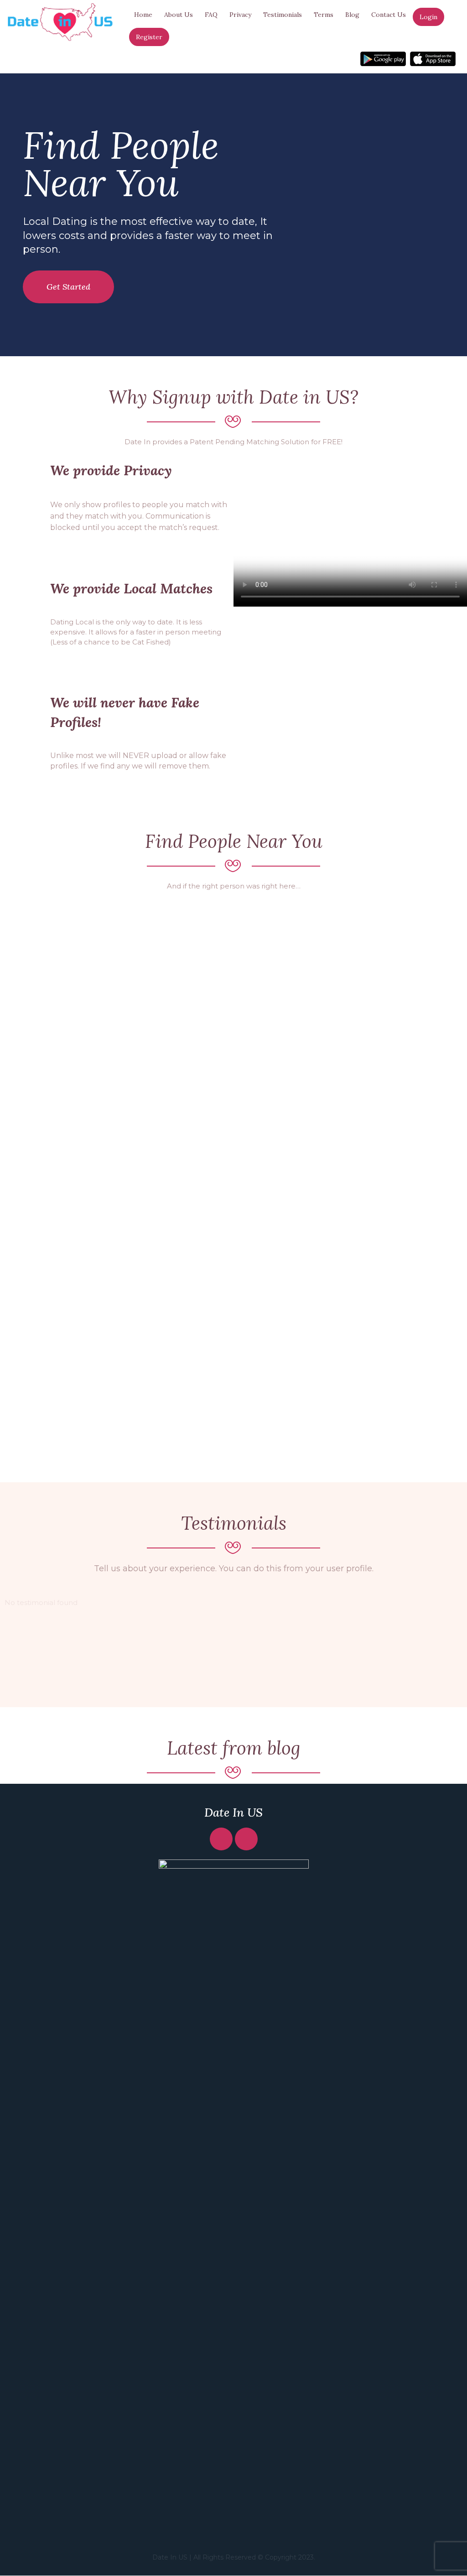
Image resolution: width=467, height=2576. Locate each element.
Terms (324, 15)
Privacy (240, 15)
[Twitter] (246, 1839)
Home (143, 15)
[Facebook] (221, 1839)
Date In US (233, 1812)
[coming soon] (383, 59)
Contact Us (389, 15)
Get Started (68, 287)
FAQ (211, 15)
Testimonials (283, 15)
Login (428, 17)
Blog (352, 15)
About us (179, 15)
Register (149, 37)
